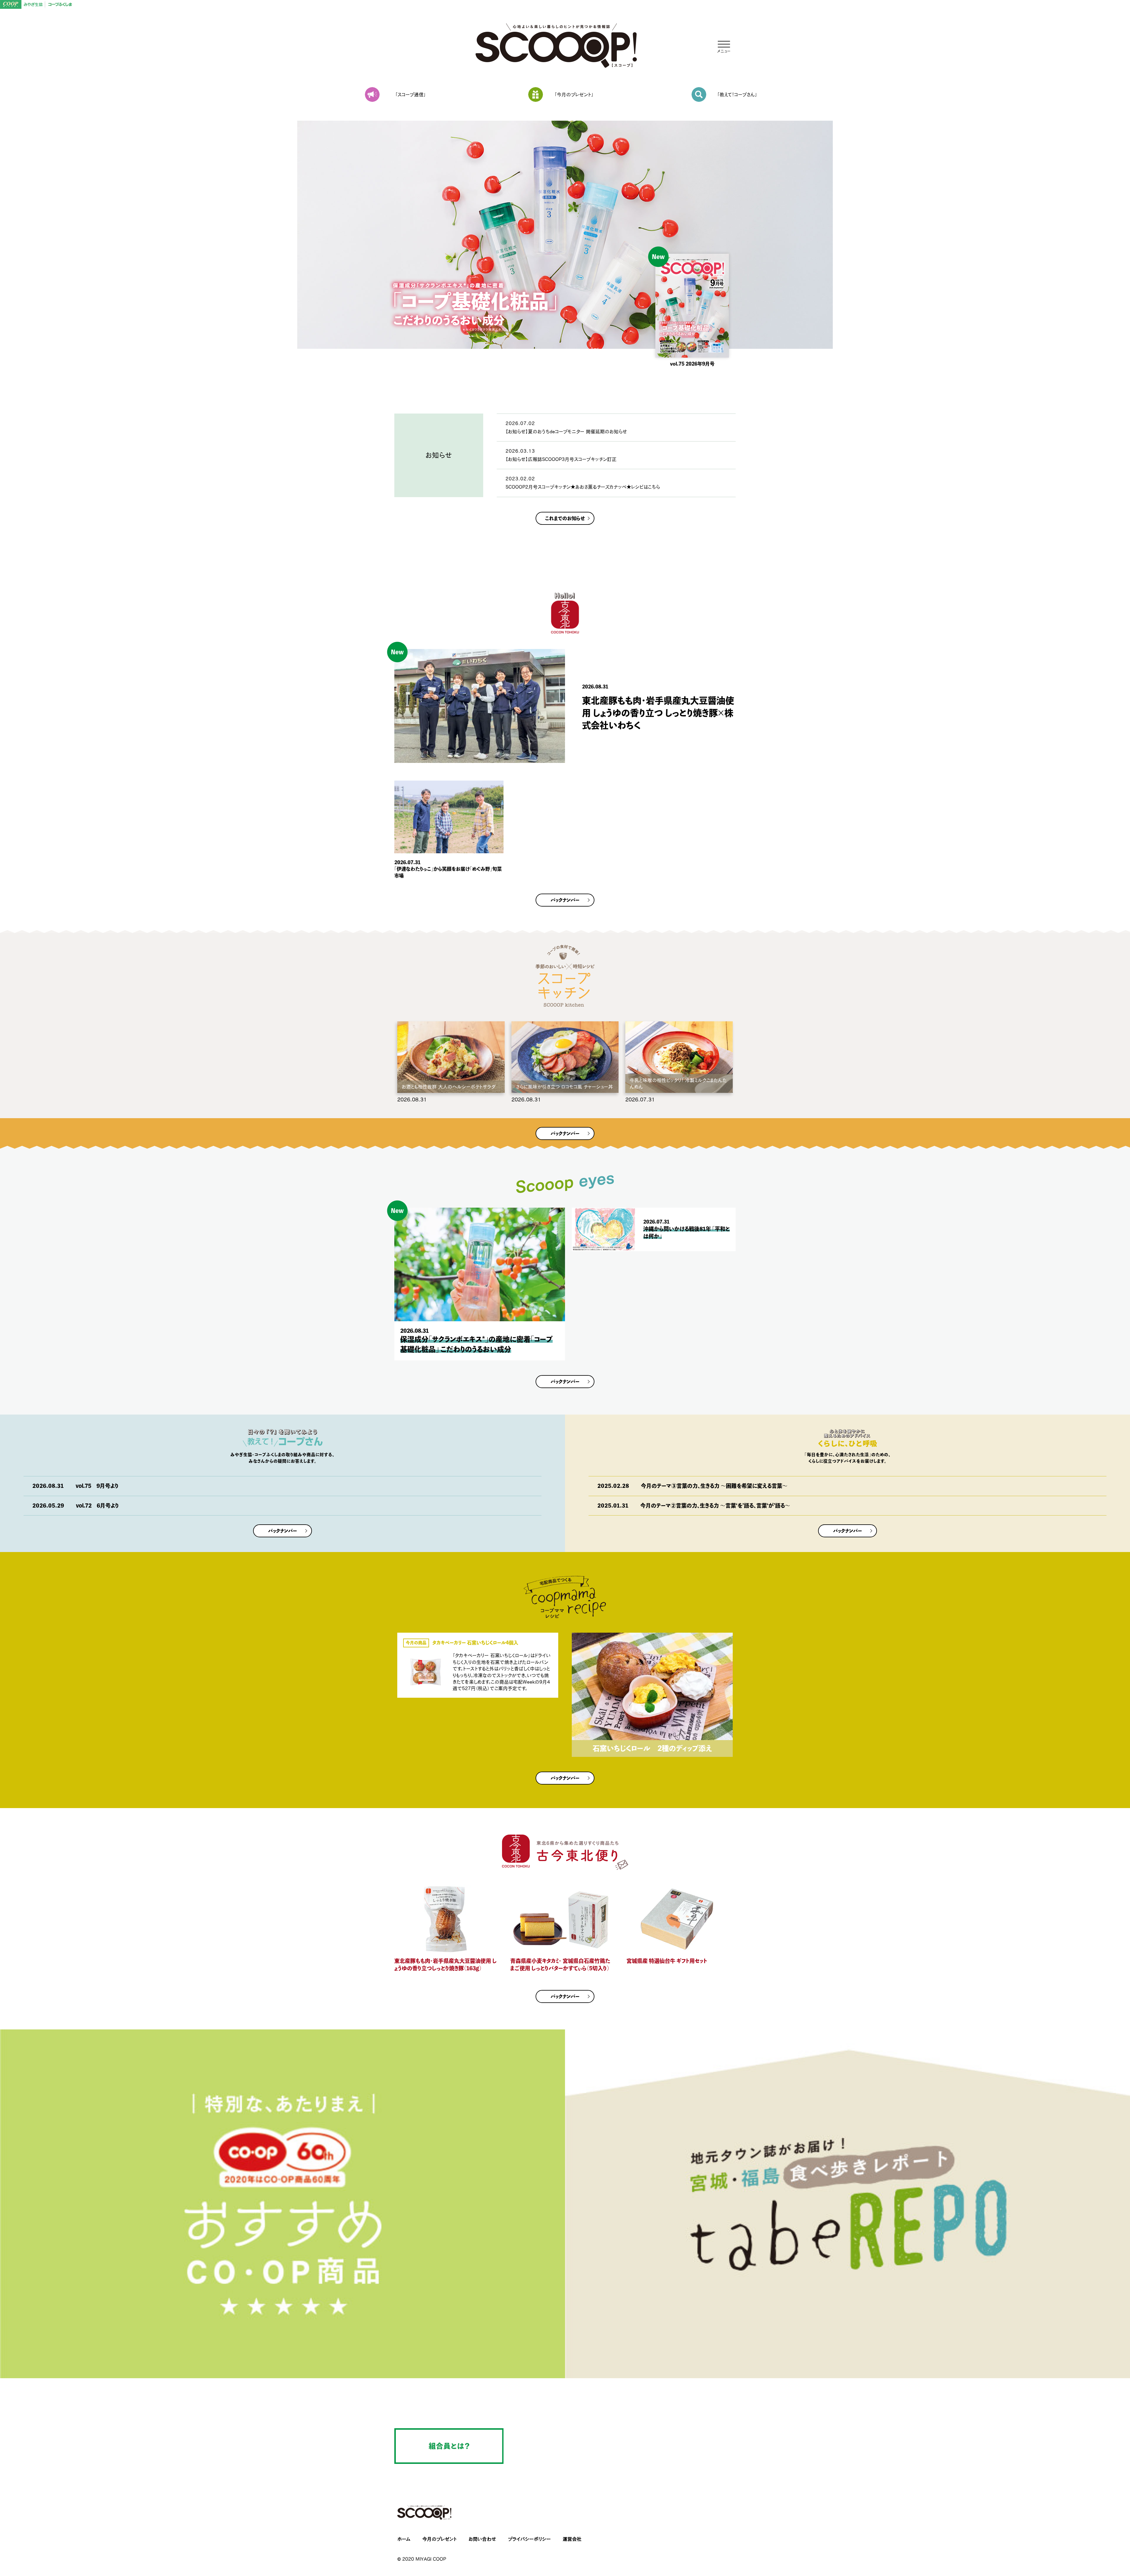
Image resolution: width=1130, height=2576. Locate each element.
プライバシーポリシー (529, 2539)
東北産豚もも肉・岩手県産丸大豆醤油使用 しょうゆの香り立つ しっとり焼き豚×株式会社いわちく (658, 713)
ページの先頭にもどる (1104, 2535)
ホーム (404, 2539)
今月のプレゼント (439, 2539)
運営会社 (572, 2539)
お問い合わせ (482, 2539)
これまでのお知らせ (565, 518)
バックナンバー (565, 900)
